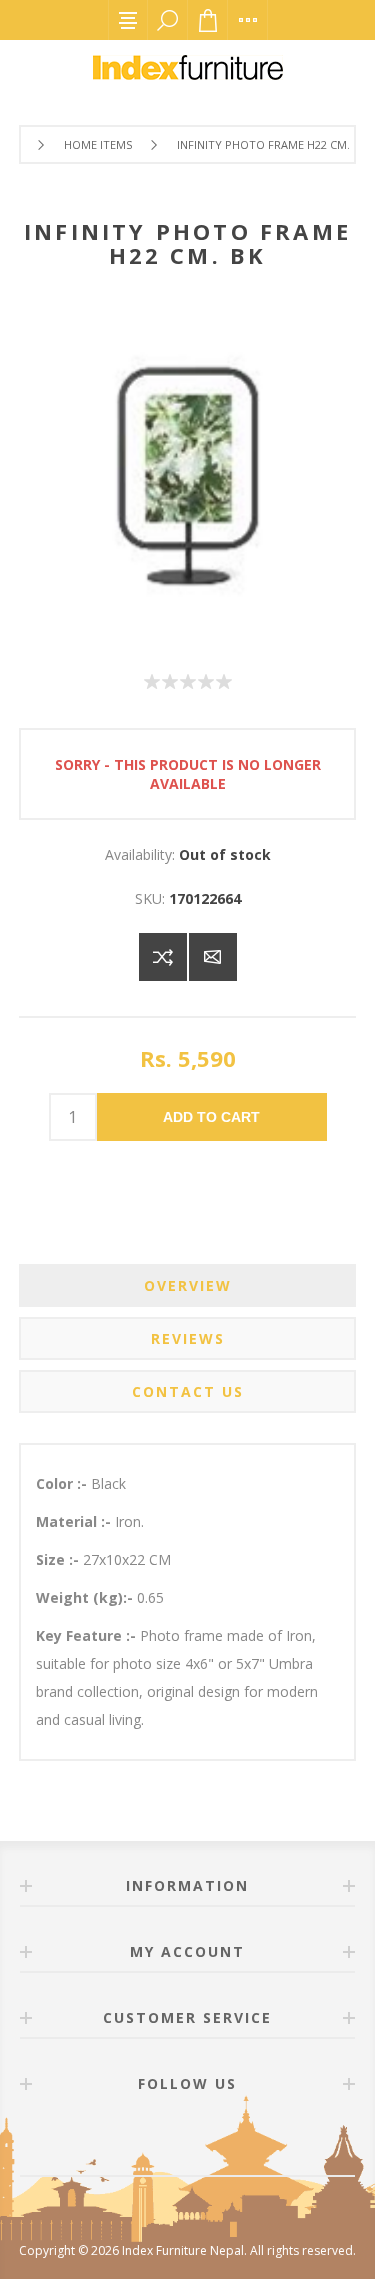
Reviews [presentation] (188, 1338)
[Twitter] (212, 2140)
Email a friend (213, 957)
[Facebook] (164, 2140)
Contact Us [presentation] (188, 1391)
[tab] (188, 1285)
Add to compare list (163, 957)
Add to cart (211, 1117)
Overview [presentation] (188, 1285)
